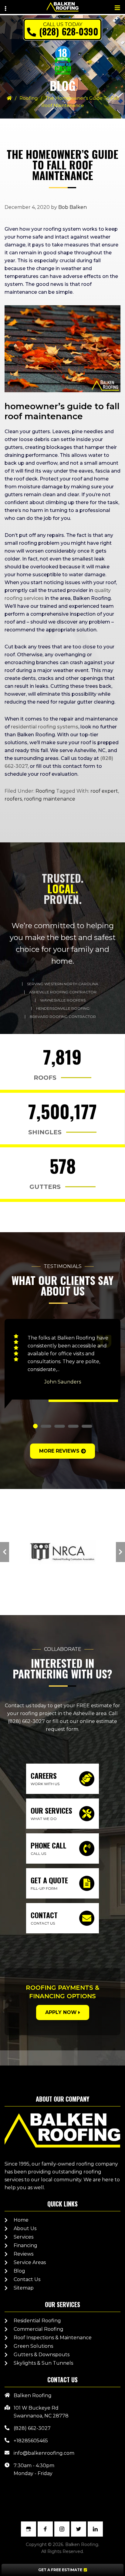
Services (24, 2237)
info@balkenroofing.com (44, 2453)
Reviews (24, 2254)
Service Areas (30, 2262)
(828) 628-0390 (69, 31)
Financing (25, 2245)
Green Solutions (33, 2346)
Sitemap (24, 2288)
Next (120, 1552)
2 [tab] (46, 1426)
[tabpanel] (62, 1364)
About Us (25, 2228)
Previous (5, 1552)
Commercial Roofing (39, 2329)
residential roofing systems (45, 727)
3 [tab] (60, 1426)
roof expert (104, 791)
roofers (13, 799)
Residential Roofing (37, 2321)
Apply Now (61, 2012)
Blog (19, 2271)
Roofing (29, 98)
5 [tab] (87, 1426)
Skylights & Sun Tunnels (43, 2363)
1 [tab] (35, 1426)
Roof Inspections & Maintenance (53, 2338)
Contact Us (27, 2279)
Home (21, 2220)
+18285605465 (31, 2441)
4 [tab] (73, 1426)
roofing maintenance (50, 799)
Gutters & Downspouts (42, 2355)
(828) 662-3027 (26, 1721)
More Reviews (59, 1451)
